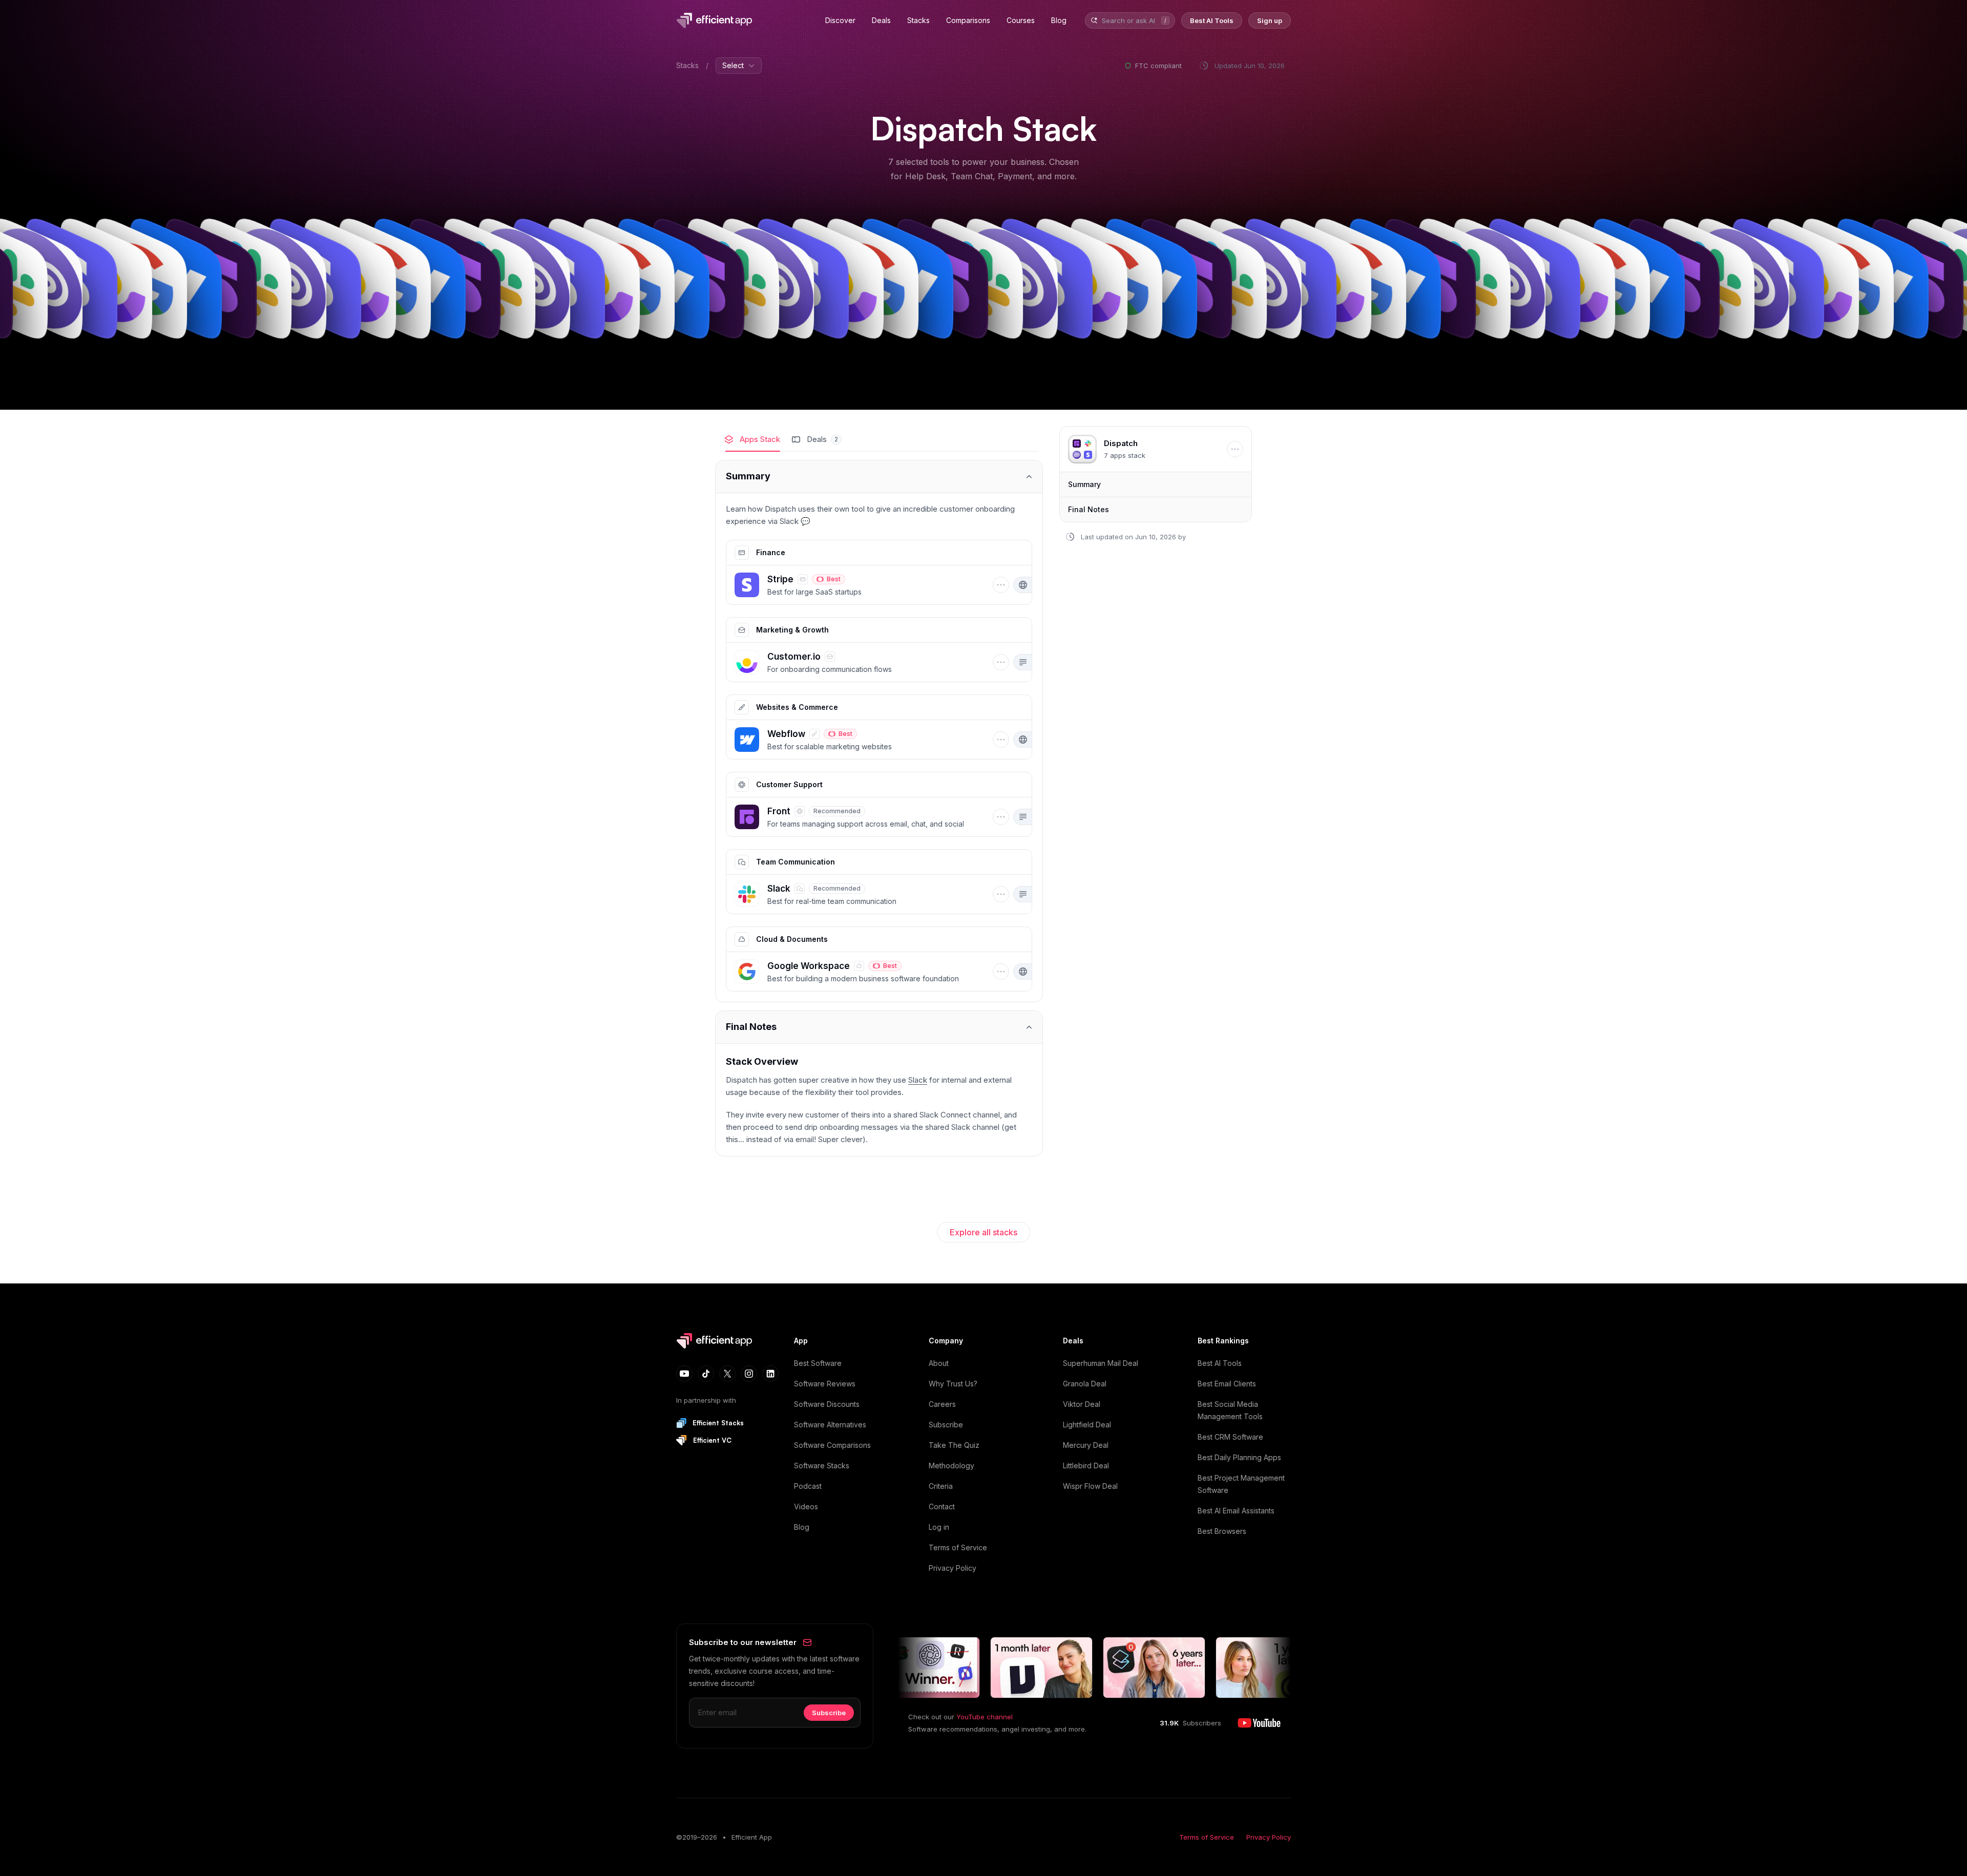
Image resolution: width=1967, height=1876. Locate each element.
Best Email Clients (1227, 1384)
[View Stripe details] (861, 585)
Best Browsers (1222, 1531)
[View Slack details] (861, 894)
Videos (806, 1506)
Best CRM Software (1230, 1437)
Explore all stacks (983, 1232)
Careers (942, 1404)
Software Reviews (825, 1384)
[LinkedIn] (770, 1374)
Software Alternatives (830, 1425)
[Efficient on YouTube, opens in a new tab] (1259, 1723)
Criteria (941, 1486)
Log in (939, 1527)
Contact (942, 1506)
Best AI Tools (1220, 1363)
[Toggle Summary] (879, 477)
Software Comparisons (832, 1445)
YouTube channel (985, 1717)
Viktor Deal (1082, 1404)
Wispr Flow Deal (1090, 1486)
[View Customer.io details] (861, 662)
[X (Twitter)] (727, 1374)
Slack (918, 1080)
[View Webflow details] (861, 740)
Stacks (687, 65)
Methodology (951, 1466)
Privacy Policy (953, 1568)
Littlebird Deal (1086, 1466)
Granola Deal (1085, 1384)
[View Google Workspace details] (861, 972)
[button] (747, 585)
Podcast (808, 1486)
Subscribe (946, 1425)
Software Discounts (827, 1404)
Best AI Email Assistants (1236, 1511)
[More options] (1001, 585)
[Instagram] (749, 1374)
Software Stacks (822, 1466)
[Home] (716, 20)
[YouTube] (684, 1374)
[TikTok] (706, 1374)
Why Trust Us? (953, 1384)
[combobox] (1129, 21)
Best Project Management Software (1241, 1484)
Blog (802, 1527)
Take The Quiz (954, 1445)
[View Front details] (861, 817)
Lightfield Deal (1087, 1425)
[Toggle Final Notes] (879, 1027)
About (939, 1363)
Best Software (818, 1363)
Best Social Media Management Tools (1230, 1410)
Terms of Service (958, 1547)
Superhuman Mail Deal (1101, 1363)
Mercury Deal (1086, 1445)
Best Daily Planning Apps (1239, 1457)
